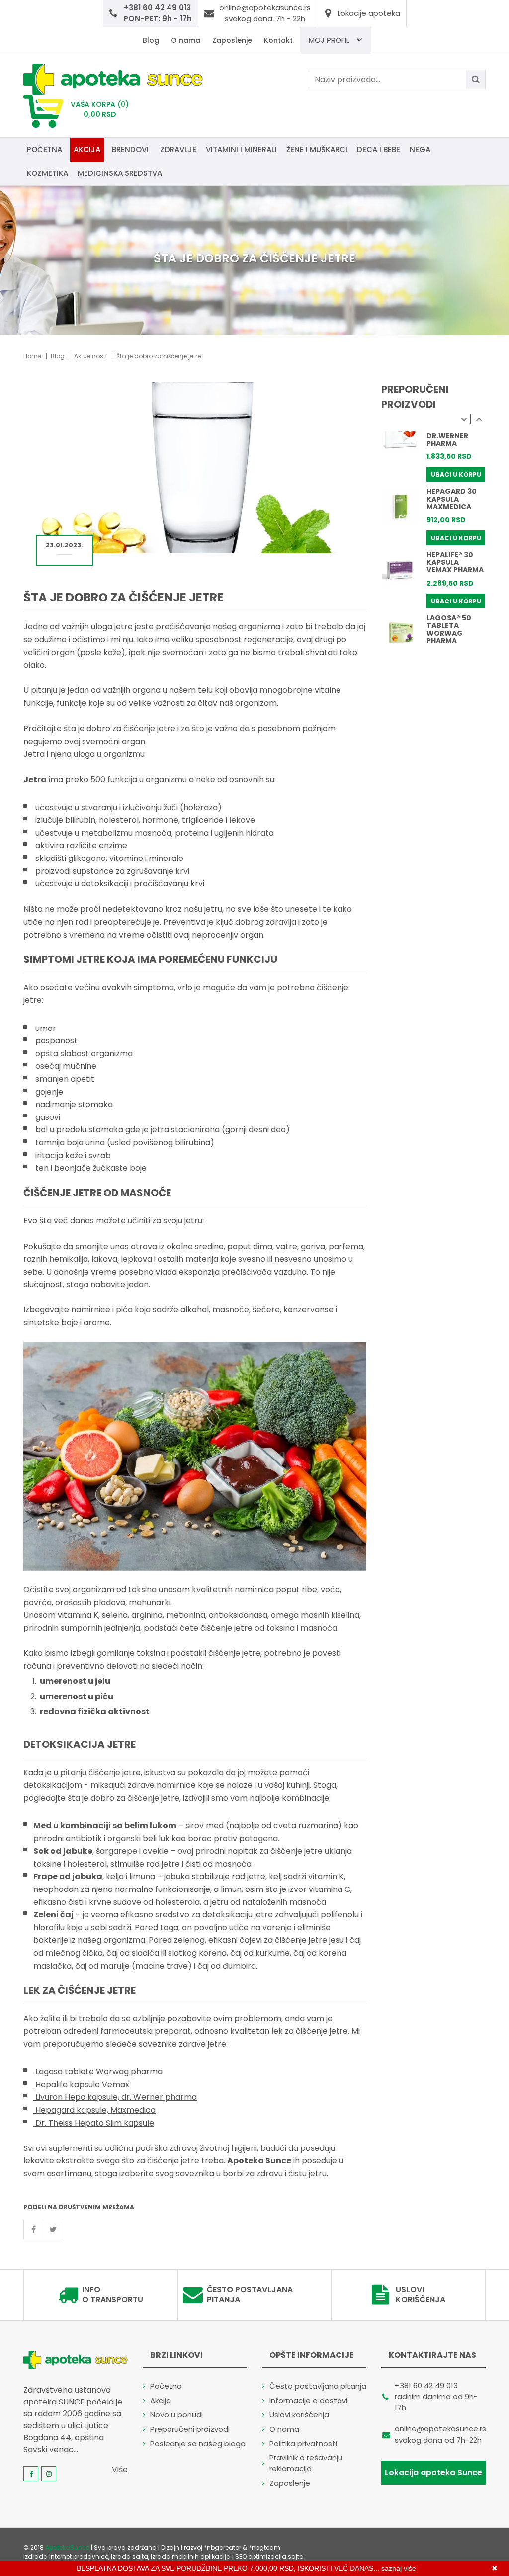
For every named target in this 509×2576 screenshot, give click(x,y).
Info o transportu (113, 2295)
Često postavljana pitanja (250, 2295)
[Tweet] (53, 2230)
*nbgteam (264, 2547)
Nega (420, 149)
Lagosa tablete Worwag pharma (98, 2072)
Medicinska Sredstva (120, 173)
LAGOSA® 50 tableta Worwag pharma (449, 629)
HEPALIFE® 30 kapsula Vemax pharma (455, 562)
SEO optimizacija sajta (269, 2556)
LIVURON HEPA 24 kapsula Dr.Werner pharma (452, 432)
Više (120, 2469)
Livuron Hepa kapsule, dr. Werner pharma (115, 2097)
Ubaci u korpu (456, 474)
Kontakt (278, 40)
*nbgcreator (222, 2547)
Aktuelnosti (90, 356)
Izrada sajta (129, 2556)
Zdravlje (178, 149)
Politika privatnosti (303, 2444)
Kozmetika (47, 173)
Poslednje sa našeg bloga (198, 2444)
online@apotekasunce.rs (440, 2429)
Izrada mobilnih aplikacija (191, 2556)
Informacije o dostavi (308, 2400)
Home (32, 356)
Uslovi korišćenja (421, 2295)
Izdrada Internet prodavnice (66, 2556)
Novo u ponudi (176, 2415)
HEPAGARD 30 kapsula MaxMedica (452, 499)
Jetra (35, 780)
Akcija (87, 149)
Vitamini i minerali (241, 149)
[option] (433, 452)
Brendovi (130, 149)
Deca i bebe (379, 149)
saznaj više (399, 2568)
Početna (44, 149)
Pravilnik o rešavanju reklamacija (306, 2463)
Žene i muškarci (317, 149)
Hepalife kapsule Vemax (81, 2085)
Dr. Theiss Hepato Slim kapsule (94, 2123)
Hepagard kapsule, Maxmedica (94, 2110)
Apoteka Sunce (259, 2161)
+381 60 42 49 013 (426, 2385)
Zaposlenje (232, 40)
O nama (186, 40)
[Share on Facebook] (33, 2230)
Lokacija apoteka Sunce (433, 2472)
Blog (151, 40)
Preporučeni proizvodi (190, 2429)
